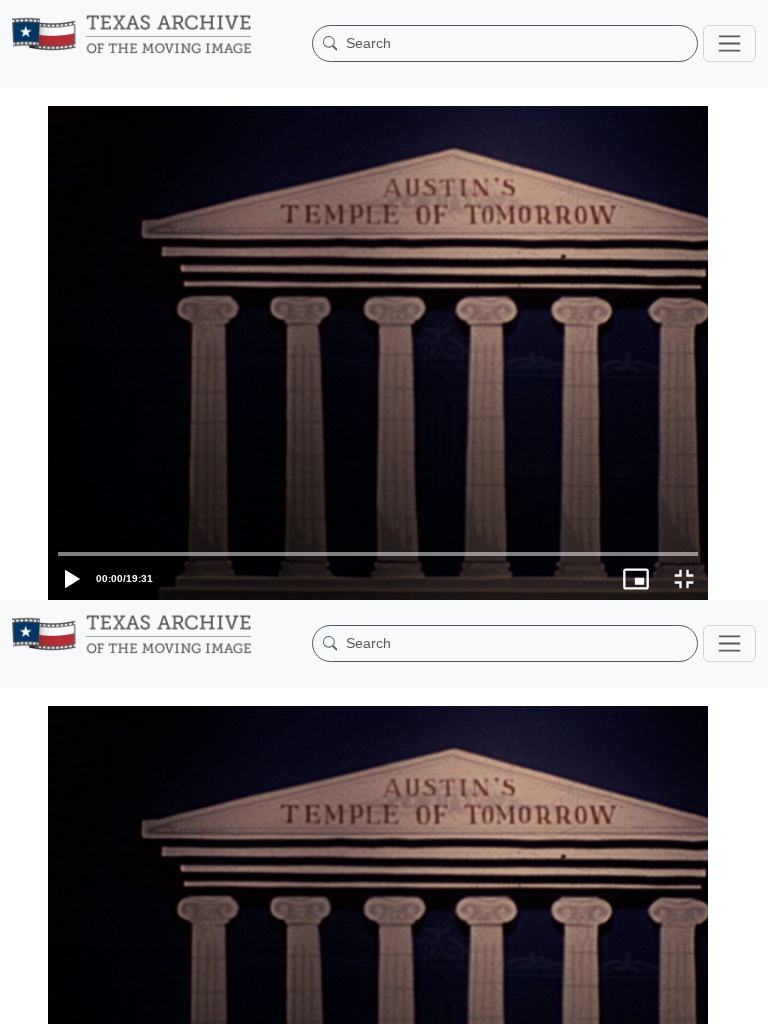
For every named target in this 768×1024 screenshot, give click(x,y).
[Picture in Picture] (696, 999)
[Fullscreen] (744, 999)
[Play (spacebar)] (24, 999)
